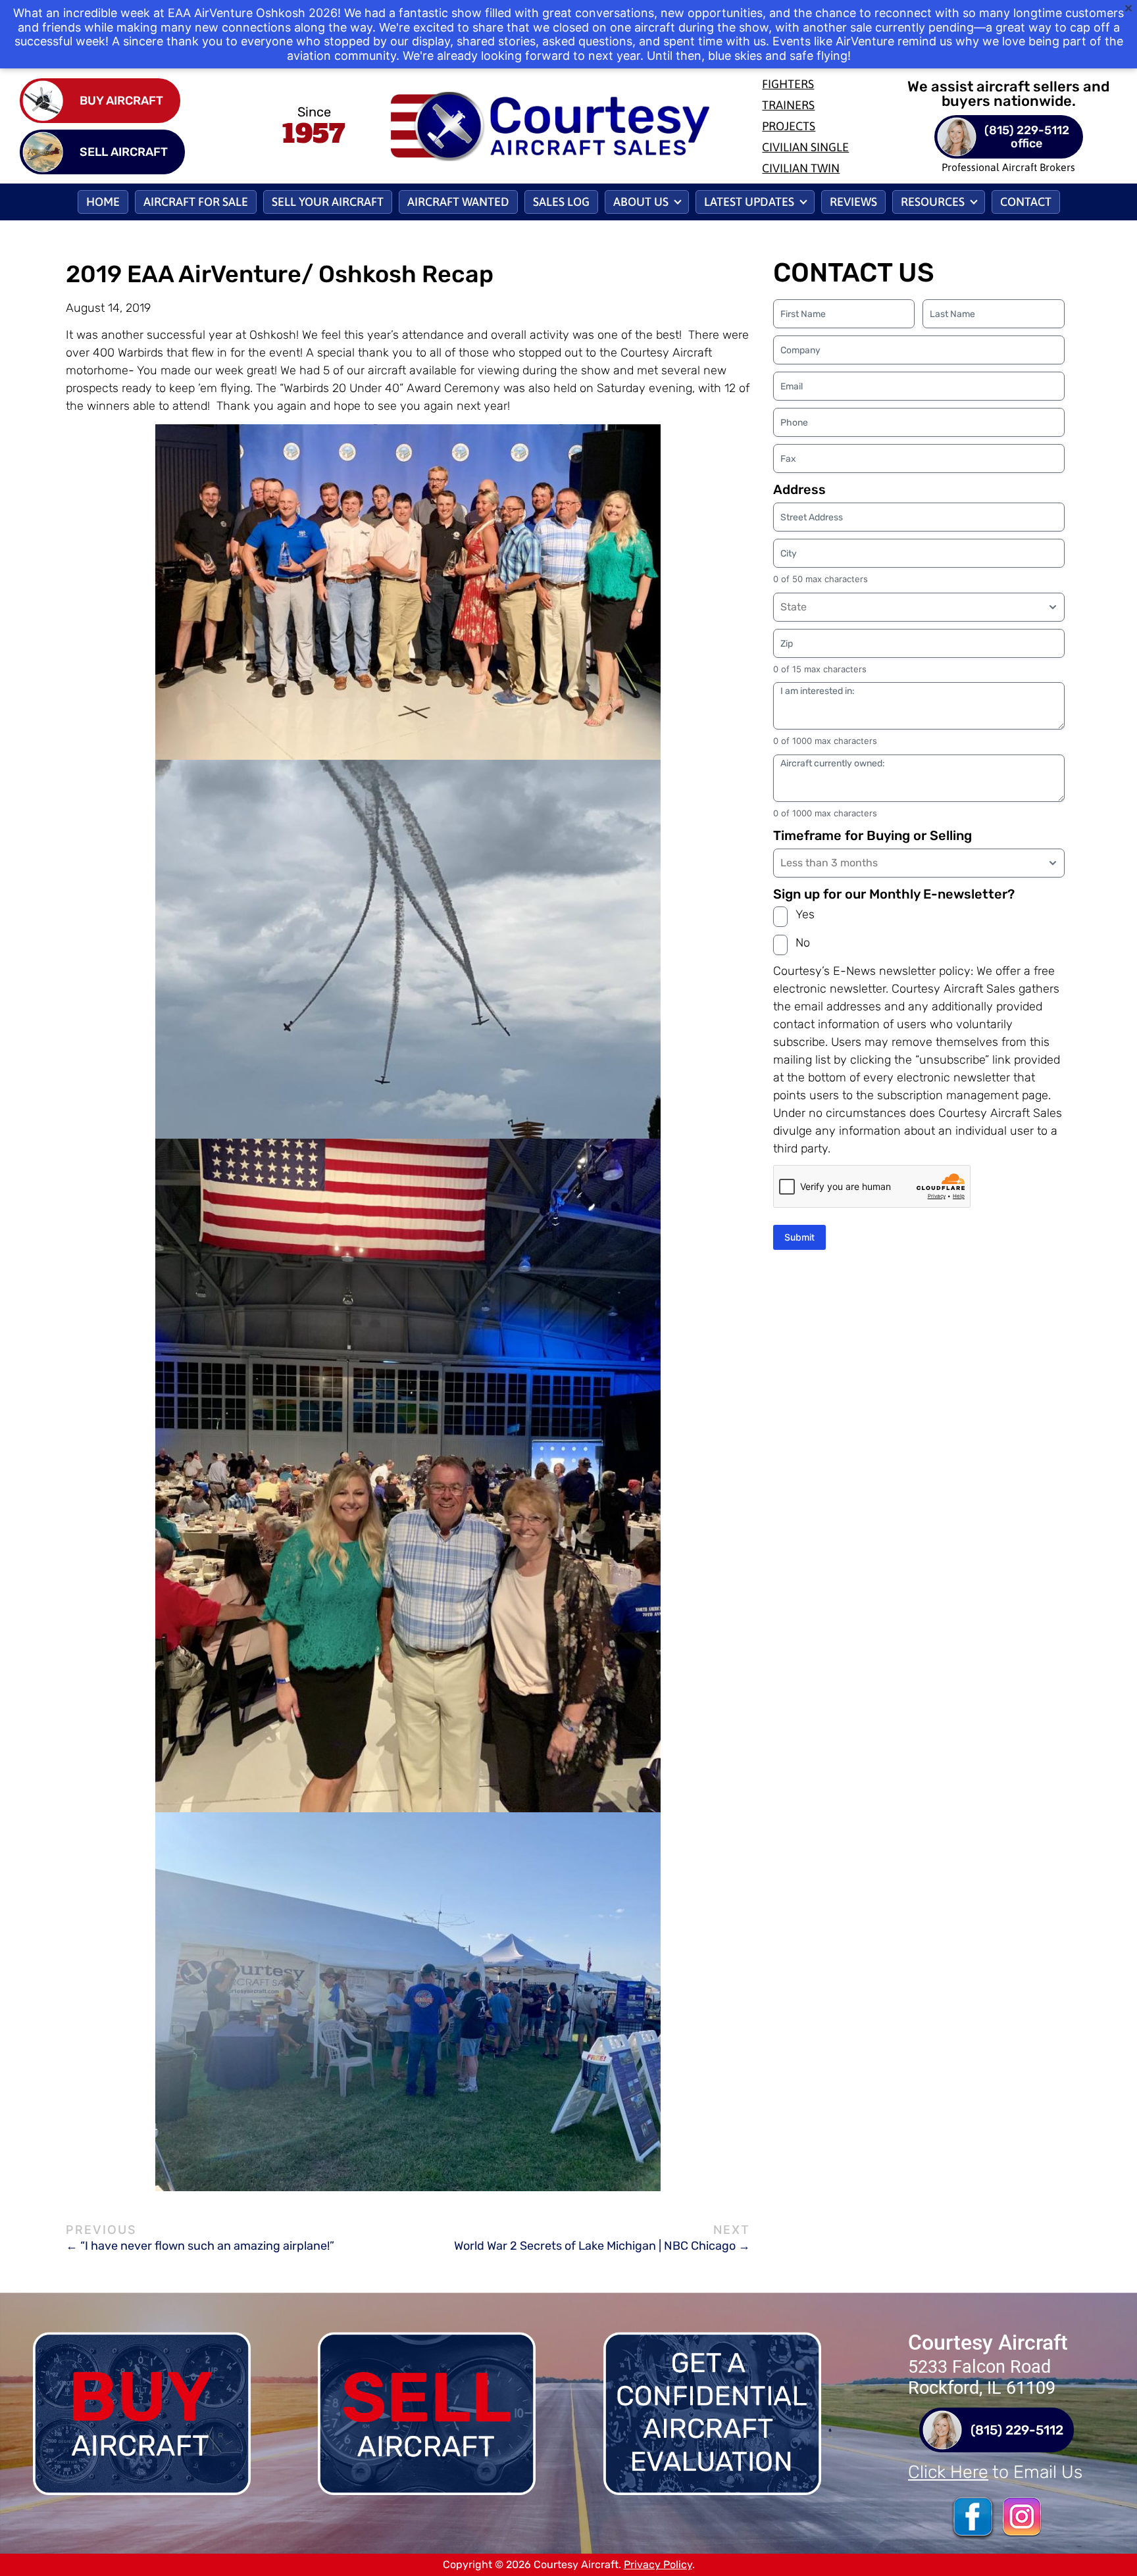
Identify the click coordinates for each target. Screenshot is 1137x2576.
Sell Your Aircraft (328, 202)
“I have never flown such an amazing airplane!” (207, 2246)
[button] (647, 202)
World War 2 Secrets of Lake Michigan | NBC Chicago (595, 2246)
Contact (1026, 202)
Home (103, 202)
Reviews (853, 202)
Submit (799, 1237)
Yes (805, 914)
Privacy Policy (658, 2564)
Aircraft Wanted (458, 202)
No (803, 943)
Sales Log (561, 202)
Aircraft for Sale (196, 202)
